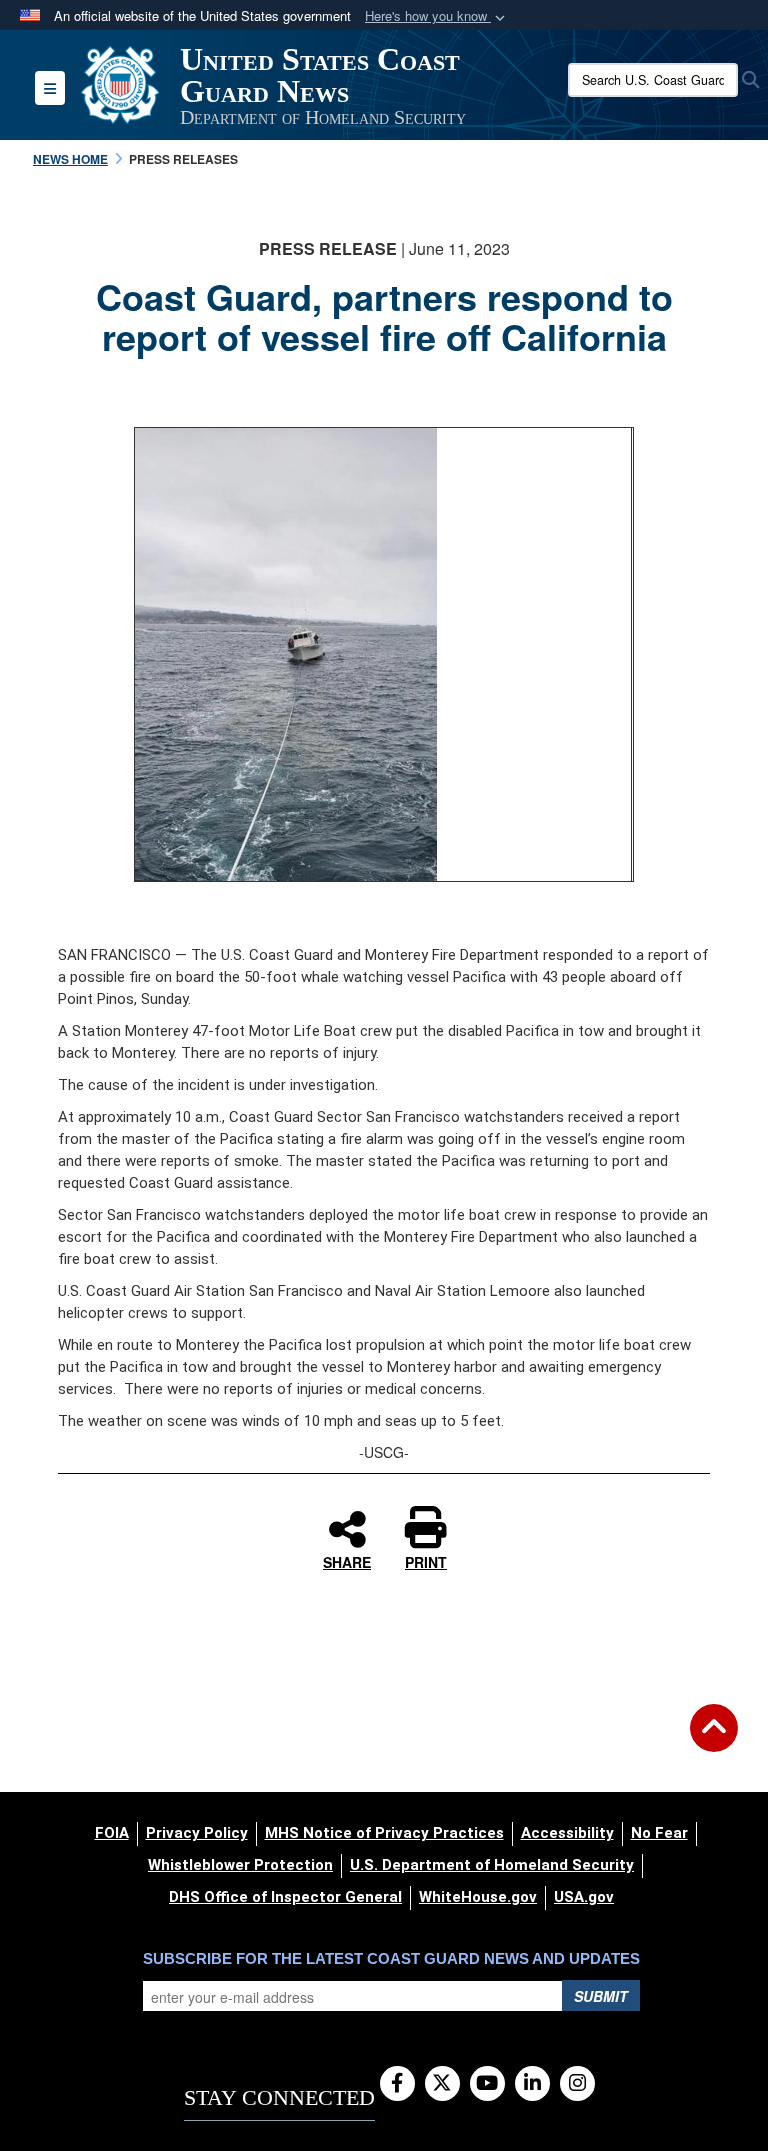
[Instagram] (577, 2084)
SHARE (347, 1561)
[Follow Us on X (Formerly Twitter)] (442, 2084)
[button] (437, 16)
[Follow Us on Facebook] (397, 2084)
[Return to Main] (714, 1740)
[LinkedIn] (532, 2084)
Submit (601, 1996)
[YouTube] (487, 2084)
